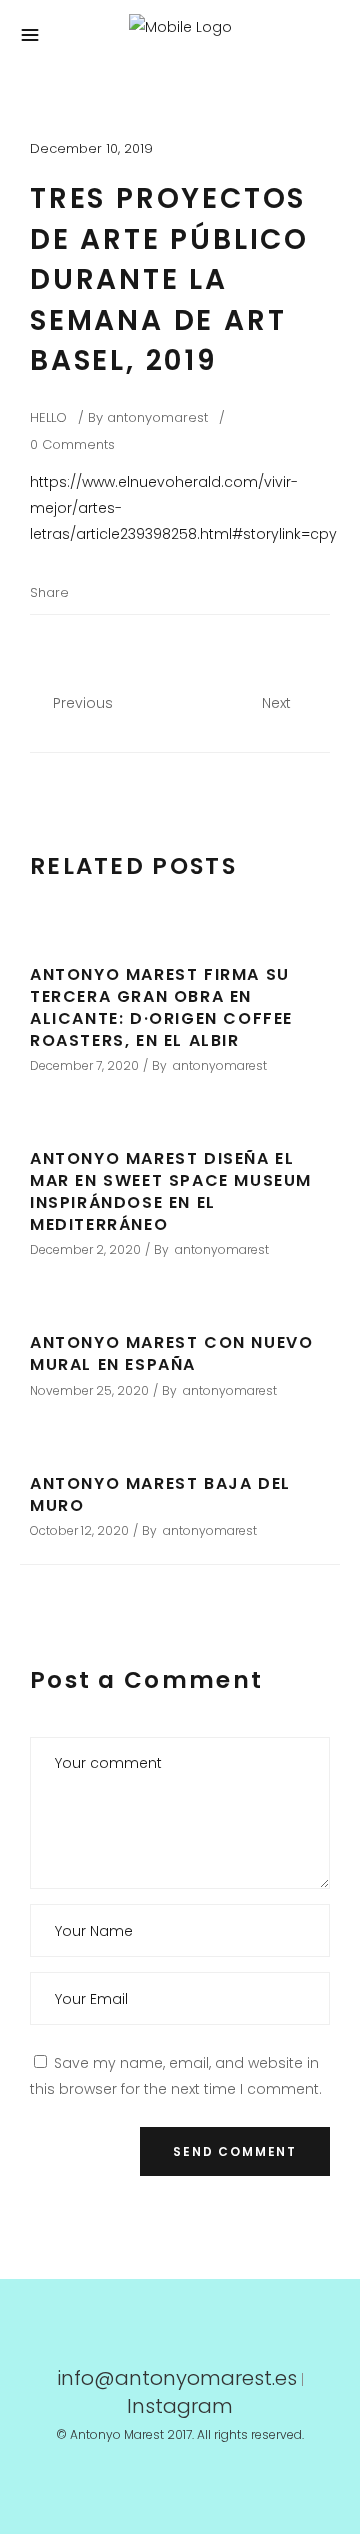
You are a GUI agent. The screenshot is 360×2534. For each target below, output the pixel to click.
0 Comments (72, 444)
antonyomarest (157, 417)
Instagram (180, 2406)
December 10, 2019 (91, 148)
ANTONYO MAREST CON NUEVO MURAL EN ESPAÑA (171, 1353)
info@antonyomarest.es (177, 2378)
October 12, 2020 (79, 1530)
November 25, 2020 (89, 1390)
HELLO (48, 417)
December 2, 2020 (85, 1249)
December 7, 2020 (84, 1065)
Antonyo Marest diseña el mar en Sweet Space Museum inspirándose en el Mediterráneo (171, 1191)
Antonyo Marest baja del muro (160, 1494)
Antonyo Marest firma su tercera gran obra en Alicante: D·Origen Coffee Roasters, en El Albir (161, 1007)
